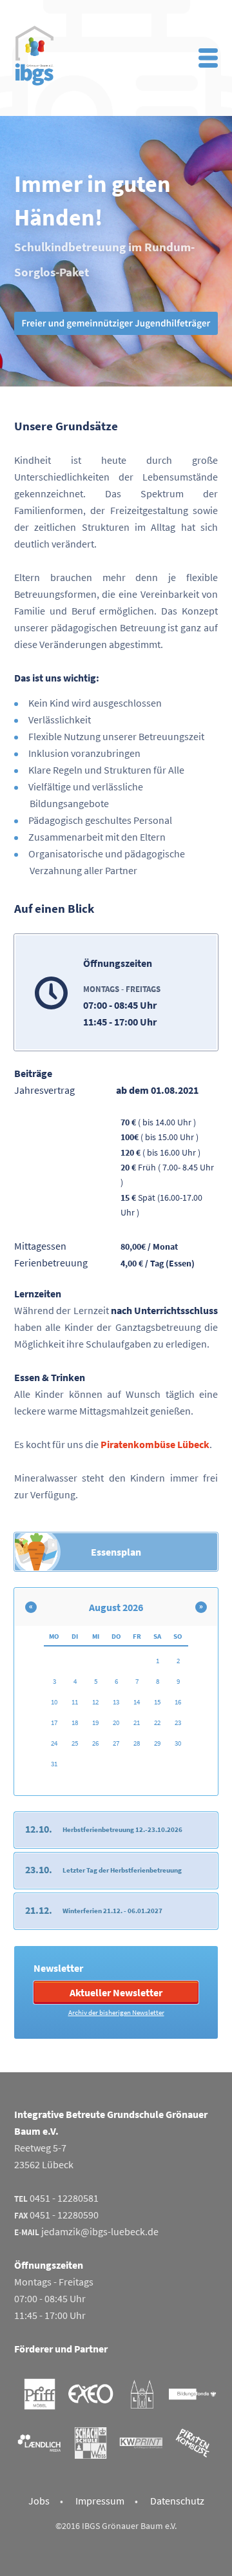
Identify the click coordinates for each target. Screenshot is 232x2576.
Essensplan (116, 1552)
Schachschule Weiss (91, 2443)
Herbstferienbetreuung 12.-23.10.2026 (122, 1829)
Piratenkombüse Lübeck (155, 1444)
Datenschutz (177, 2501)
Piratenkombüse (192, 2443)
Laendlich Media (40, 2443)
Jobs (39, 2501)
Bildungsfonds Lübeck (192, 2394)
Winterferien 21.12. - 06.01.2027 (112, 1911)
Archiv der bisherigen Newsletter (116, 2012)
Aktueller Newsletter (116, 1992)
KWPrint (141, 2443)
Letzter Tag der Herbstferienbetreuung (122, 1870)
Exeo (91, 2394)
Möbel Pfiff (40, 2394)
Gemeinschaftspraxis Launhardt (141, 2394)
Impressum (100, 2501)
